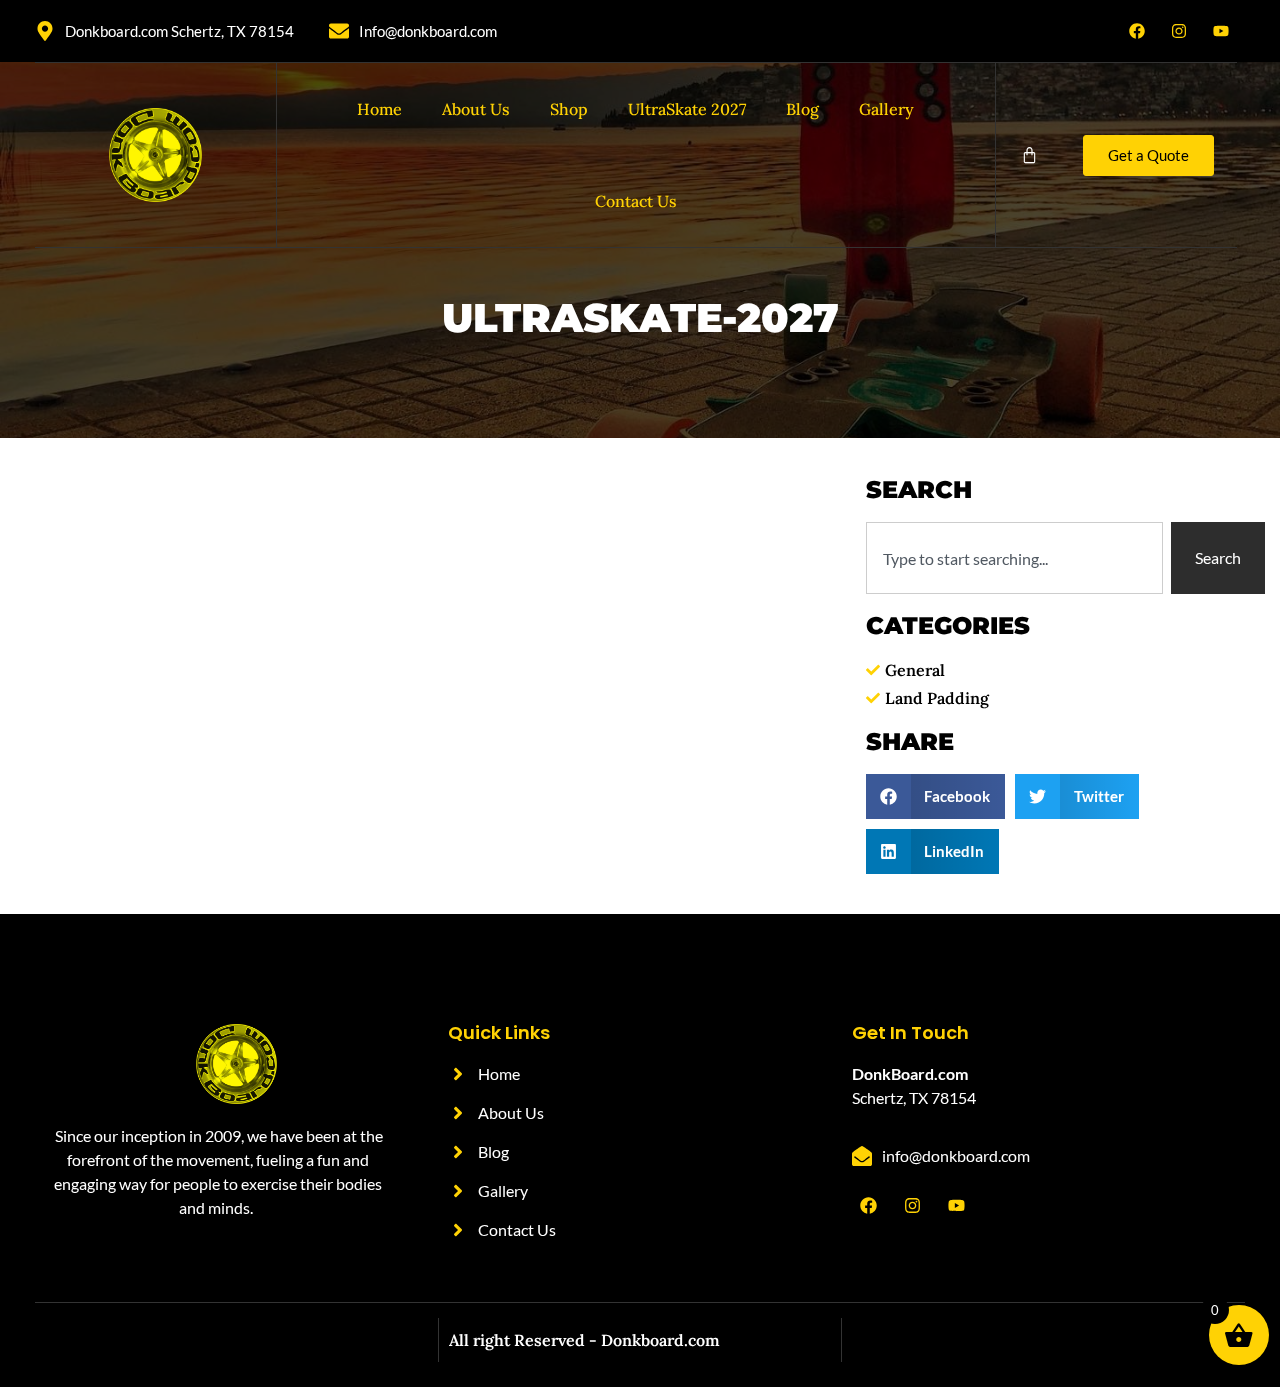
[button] (936, 796)
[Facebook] (1137, 31)
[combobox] (1014, 558)
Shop (569, 109)
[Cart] (1029, 155)
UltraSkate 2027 (687, 109)
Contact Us (636, 201)
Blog (802, 109)
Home (379, 109)
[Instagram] (1179, 31)
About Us (476, 109)
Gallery (886, 109)
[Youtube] (1221, 31)
